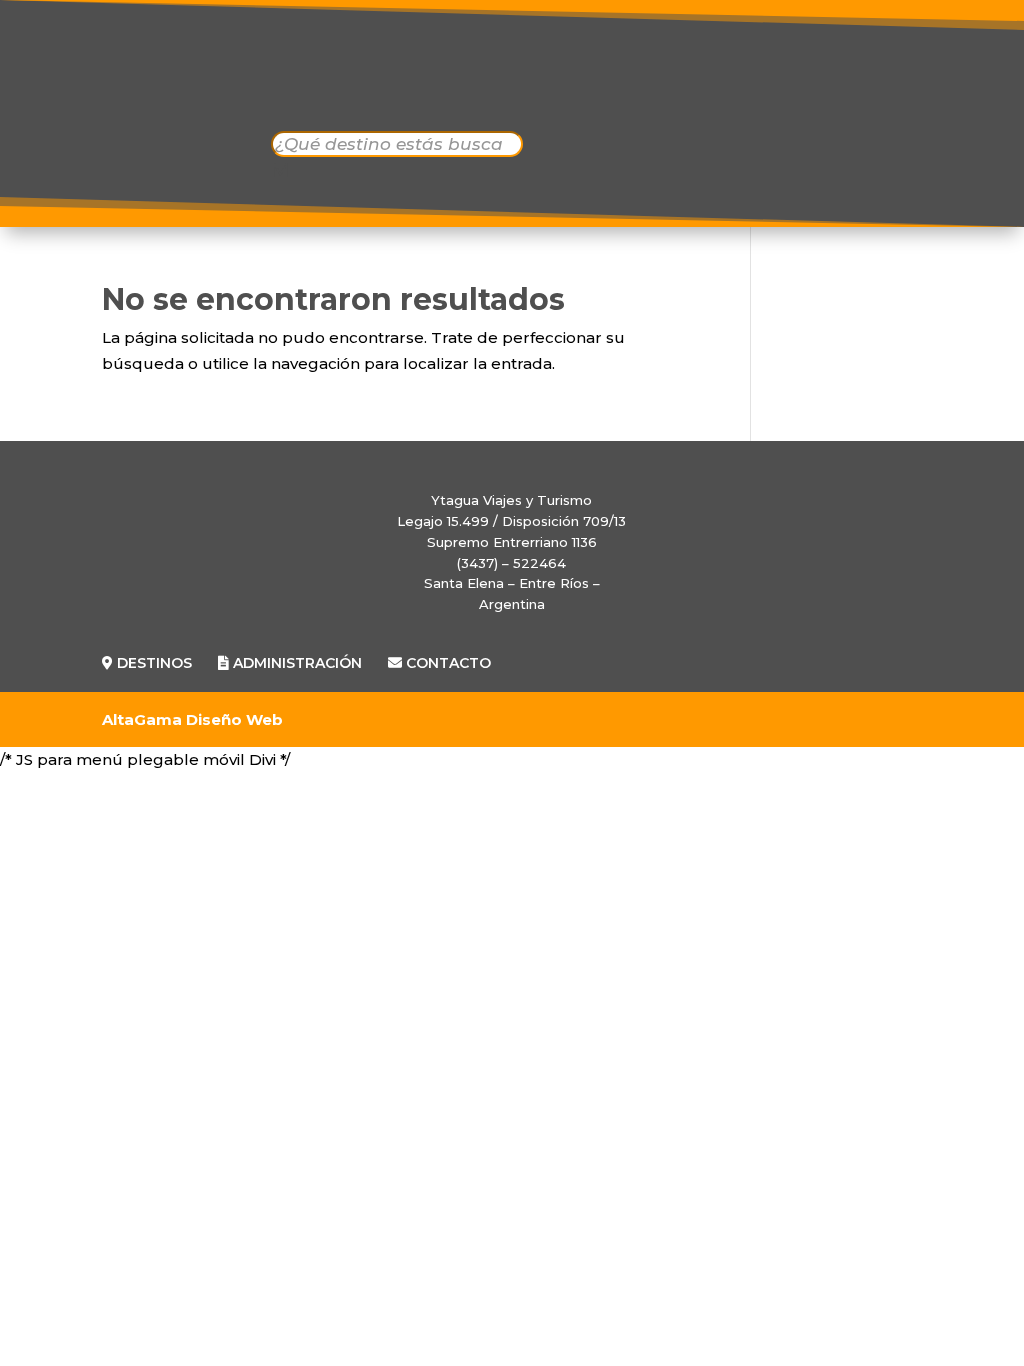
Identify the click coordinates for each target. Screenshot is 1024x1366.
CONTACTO (520, 107)
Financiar (940, 1308)
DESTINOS (457, 73)
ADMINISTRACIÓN (652, 73)
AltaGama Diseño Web (192, 719)
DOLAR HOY (894, 81)
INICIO (337, 73)
